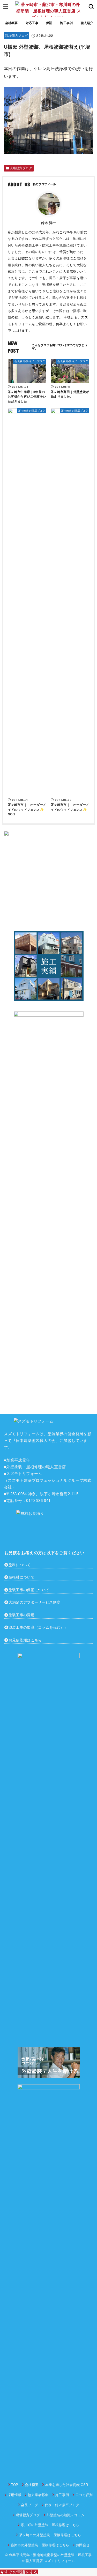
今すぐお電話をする (19, 2572)
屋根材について (21, 1577)
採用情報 (14, 2495)
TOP (15, 2485)
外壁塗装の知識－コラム (65, 2515)
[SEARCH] (91, 6)
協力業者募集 (38, 2495)
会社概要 (12, 23)
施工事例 (66, 23)
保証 (49, 23)
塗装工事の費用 (21, 1615)
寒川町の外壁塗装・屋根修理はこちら (50, 2525)
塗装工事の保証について (29, 1590)
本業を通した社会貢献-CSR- (67, 2485)
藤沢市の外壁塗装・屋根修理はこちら (40, 2545)
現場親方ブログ (17, 36)
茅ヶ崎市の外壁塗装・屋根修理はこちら (50, 2535)
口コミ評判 (84, 2495)
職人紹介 (87, 23)
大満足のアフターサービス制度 (35, 1602)
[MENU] (6, 6)
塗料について (20, 1565)
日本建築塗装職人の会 (36, 1441)
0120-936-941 (38, 1501)
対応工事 (32, 23)
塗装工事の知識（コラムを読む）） (38, 1627)
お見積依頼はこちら (25, 1640)
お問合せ (83, 2545)
